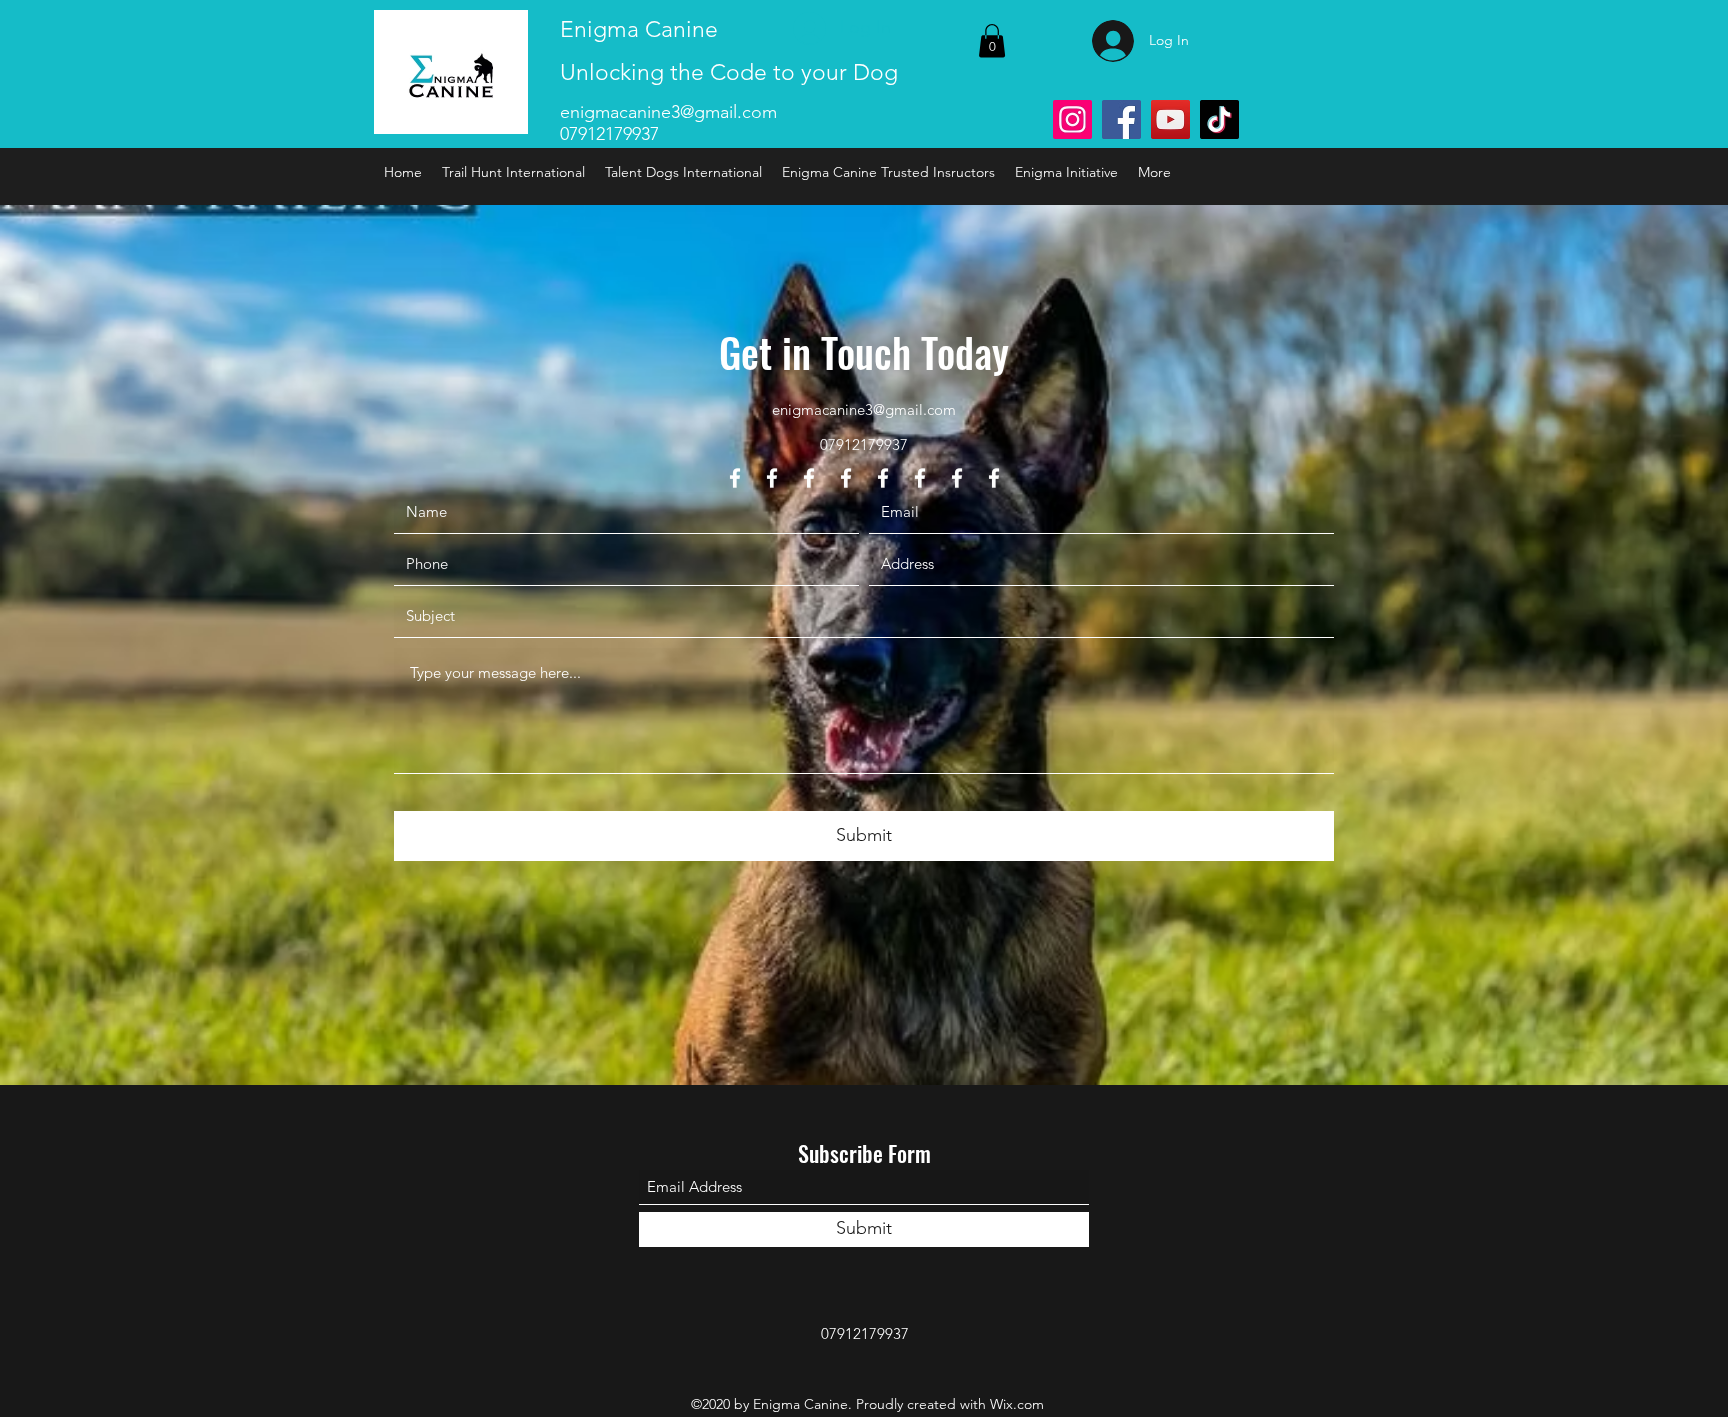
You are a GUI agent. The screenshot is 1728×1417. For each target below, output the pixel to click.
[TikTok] (1219, 119)
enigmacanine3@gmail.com (668, 112)
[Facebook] (1121, 119)
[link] (992, 40)
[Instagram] (1072, 119)
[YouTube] (1170, 119)
